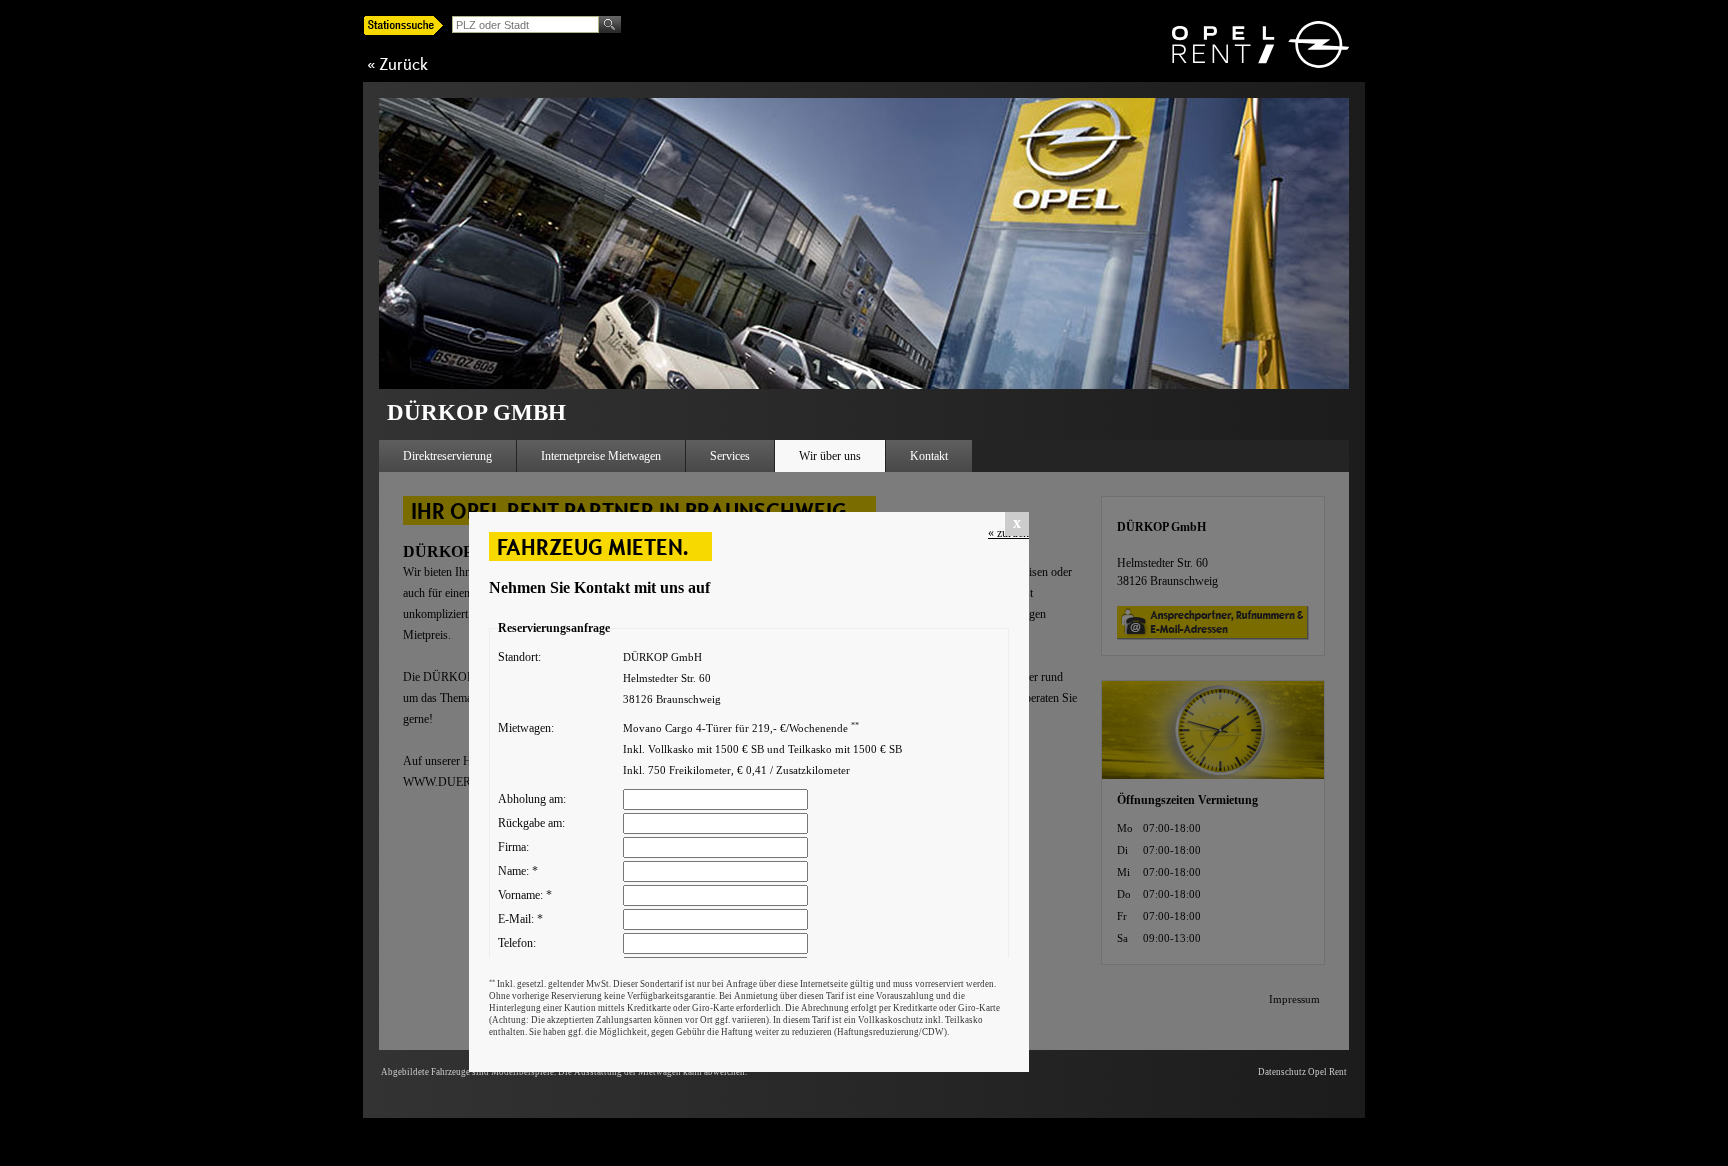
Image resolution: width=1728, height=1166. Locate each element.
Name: (518, 871)
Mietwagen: (526, 728)
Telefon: (517, 943)
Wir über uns (830, 456)
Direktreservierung (447, 456)
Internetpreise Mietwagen (601, 456)
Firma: (513, 847)
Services (730, 456)
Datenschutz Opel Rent (1302, 1072)
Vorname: (525, 895)
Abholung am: (532, 799)
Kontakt (929, 456)
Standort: (519, 657)
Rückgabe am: (531, 823)
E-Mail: (520, 919)
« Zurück (397, 64)
